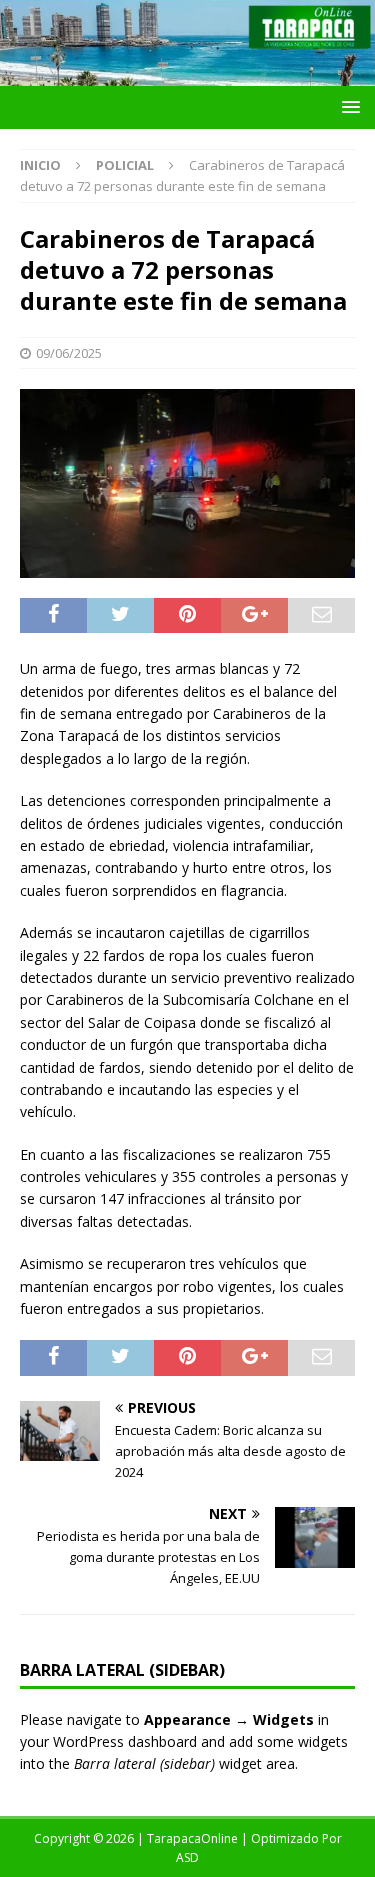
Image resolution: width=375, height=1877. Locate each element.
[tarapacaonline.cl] (187, 74)
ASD (187, 1857)
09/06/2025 (69, 353)
